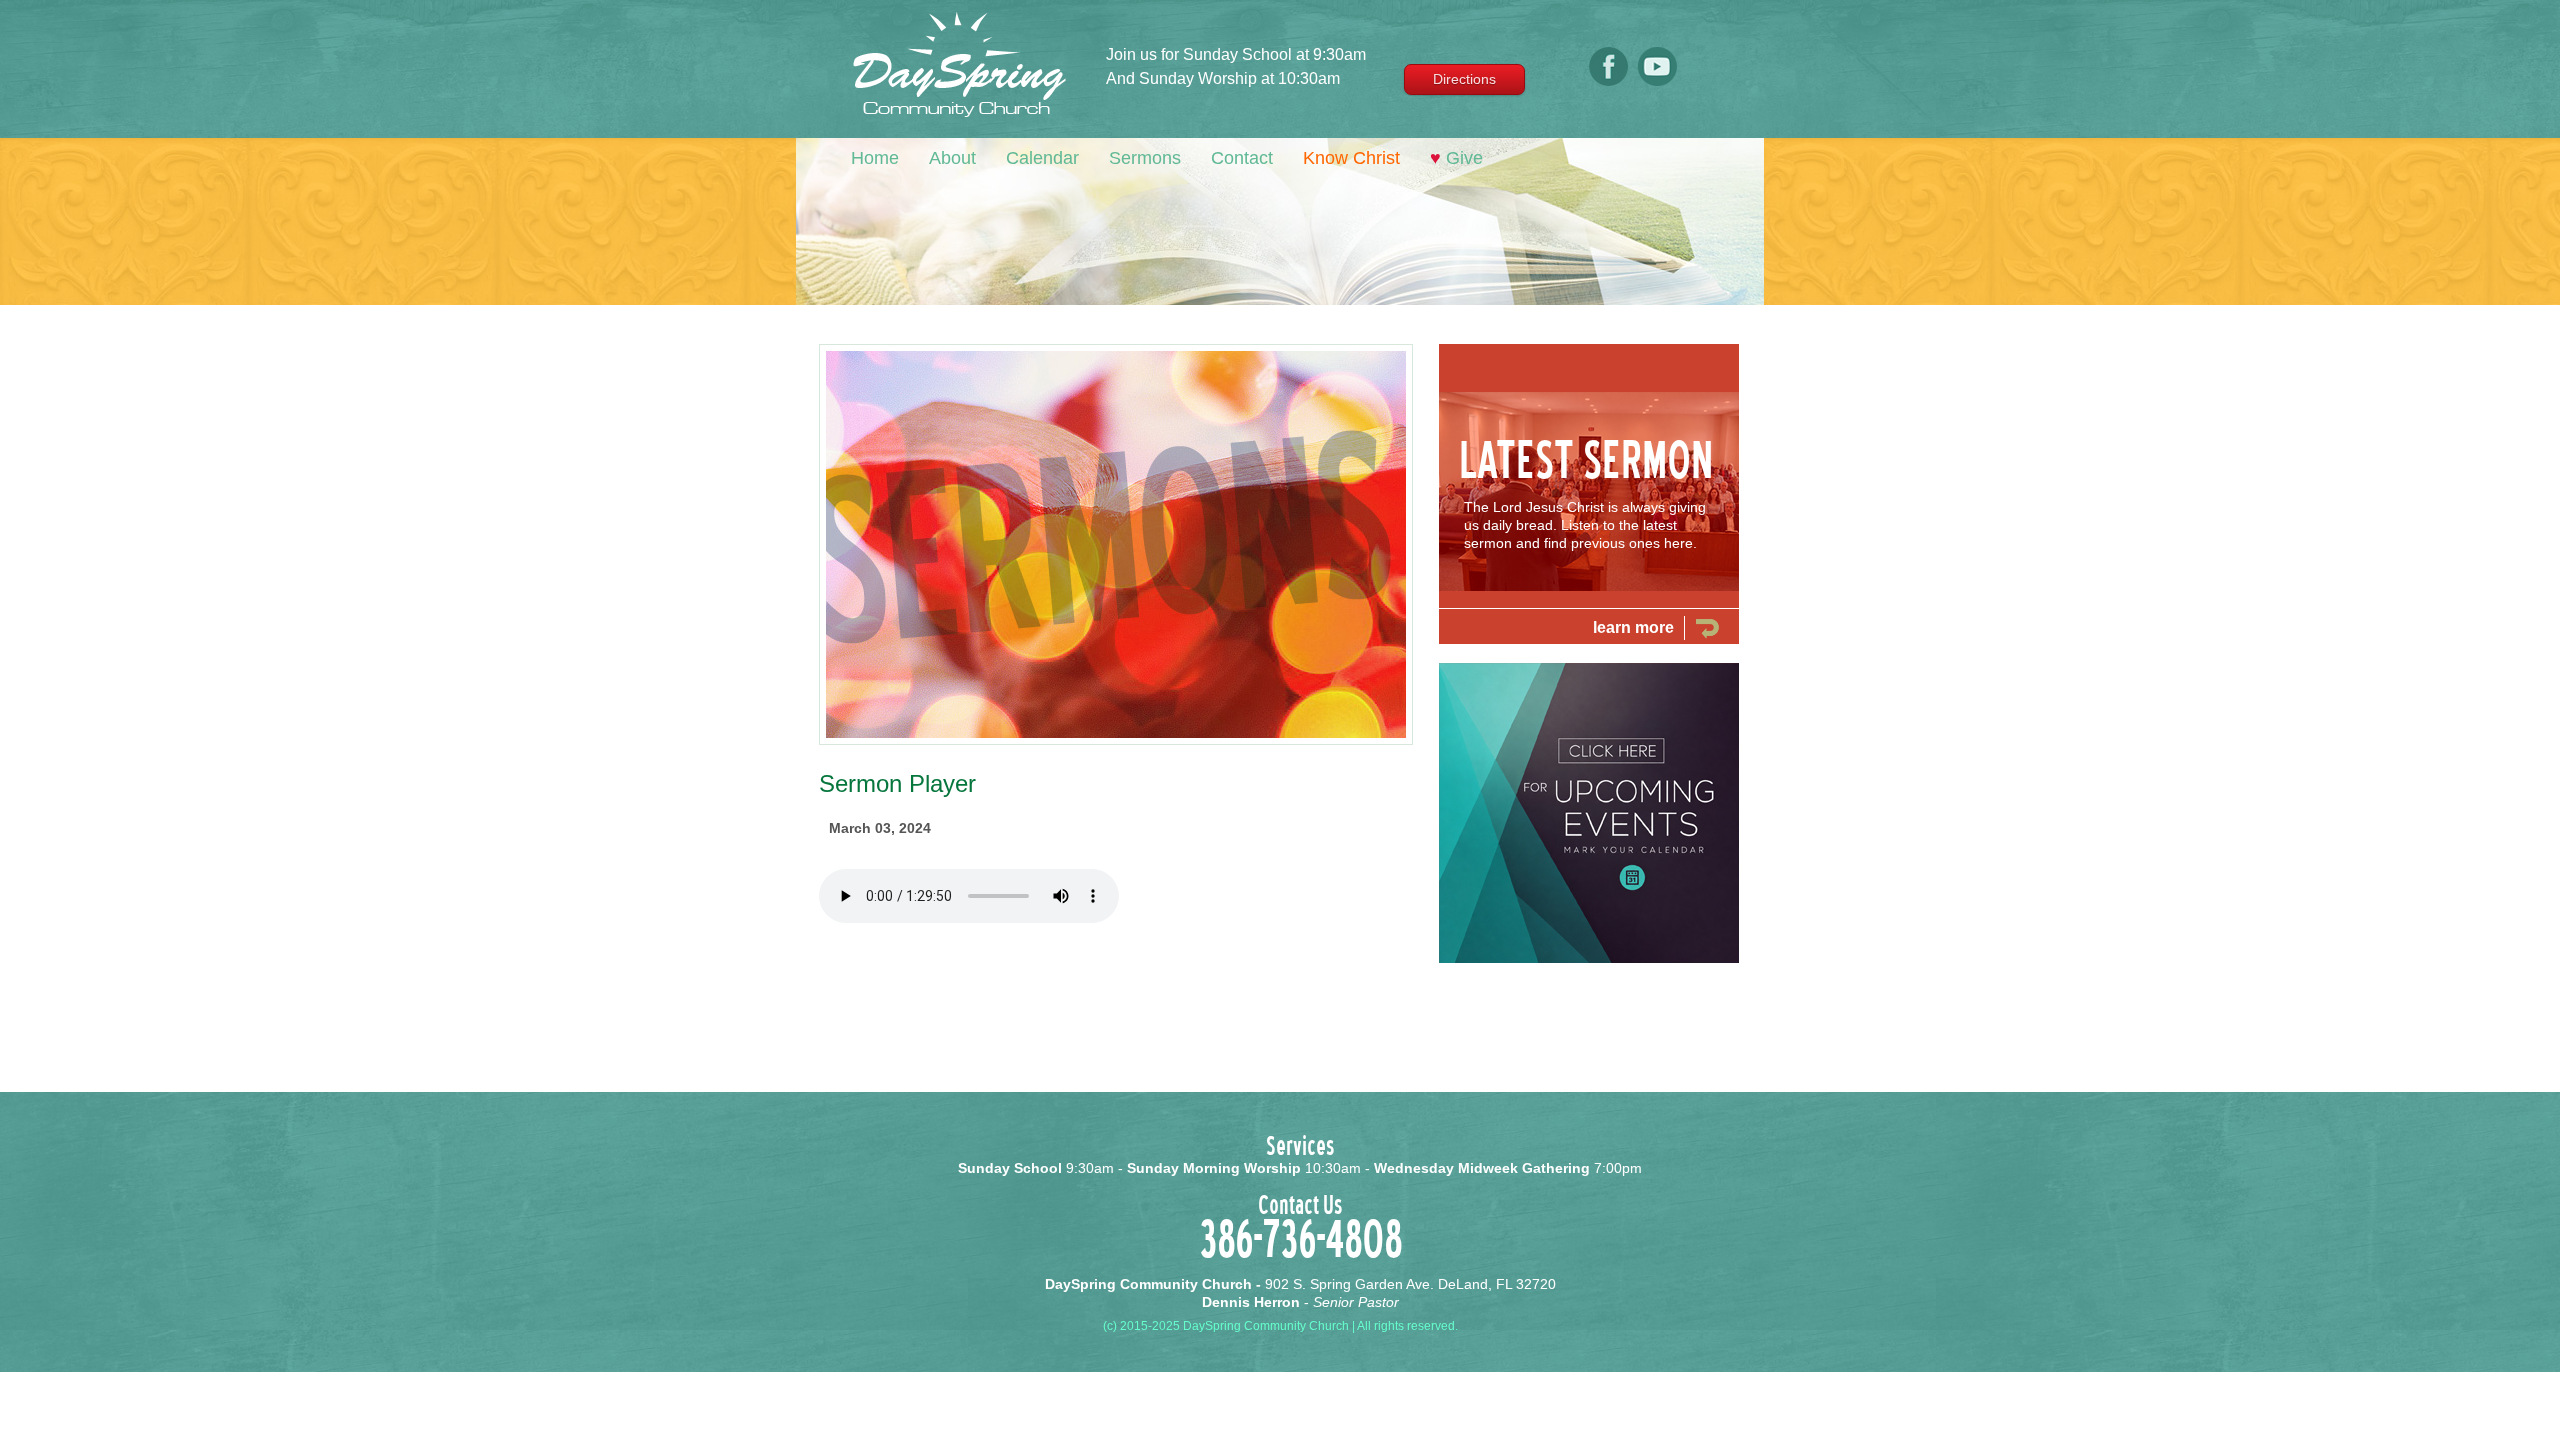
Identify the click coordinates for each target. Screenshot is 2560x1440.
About (952, 158)
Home (875, 158)
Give (1456, 158)
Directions (1464, 79)
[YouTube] (1657, 84)
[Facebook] (1609, 84)
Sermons (1145, 158)
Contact (1242, 158)
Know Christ (1351, 158)
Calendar (1042, 158)
